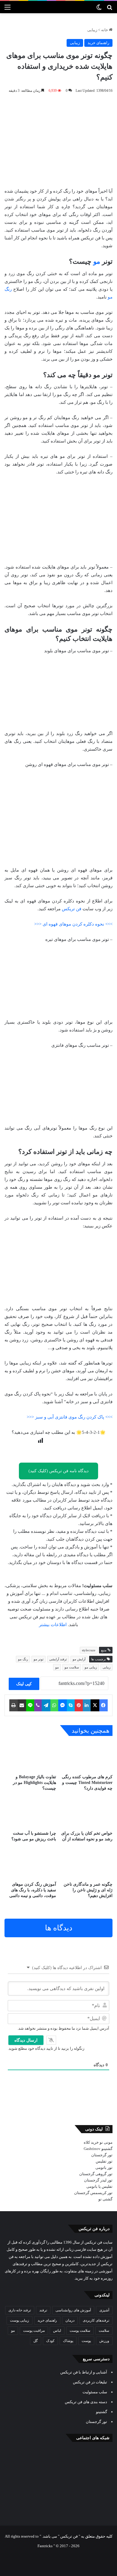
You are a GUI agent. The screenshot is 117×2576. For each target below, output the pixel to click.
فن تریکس (72, 909)
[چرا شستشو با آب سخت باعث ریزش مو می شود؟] (30, 1813)
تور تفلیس (104, 2161)
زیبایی (92, 30)
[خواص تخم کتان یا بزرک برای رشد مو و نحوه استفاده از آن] (87, 1813)
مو (97, 261)
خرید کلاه (91, 2142)
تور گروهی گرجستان (96, 2174)
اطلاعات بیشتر (53, 1625)
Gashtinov (92, 2149)
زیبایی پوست (19, 2320)
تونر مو (39, 1659)
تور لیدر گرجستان (98, 2180)
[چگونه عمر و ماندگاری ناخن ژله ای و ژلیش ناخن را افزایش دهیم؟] (87, 1864)
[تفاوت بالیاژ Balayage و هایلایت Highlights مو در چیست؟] (30, 1756)
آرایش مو (79, 1659)
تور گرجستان (102, 2155)
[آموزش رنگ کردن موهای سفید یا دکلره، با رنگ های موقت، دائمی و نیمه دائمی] (30, 1864)
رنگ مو (23, 1659)
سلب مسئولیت (95, 2392)
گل (36, 2341)
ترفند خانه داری (20, 2310)
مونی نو (106, 2142)
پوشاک (68, 2341)
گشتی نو (105, 2199)
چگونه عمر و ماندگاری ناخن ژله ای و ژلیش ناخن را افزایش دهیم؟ (88, 1890)
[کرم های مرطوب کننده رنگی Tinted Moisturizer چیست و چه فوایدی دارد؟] (87, 1756)
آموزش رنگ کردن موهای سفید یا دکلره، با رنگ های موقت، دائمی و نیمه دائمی (33, 1890)
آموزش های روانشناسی (73, 2310)
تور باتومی (104, 2168)
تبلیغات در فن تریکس (90, 2382)
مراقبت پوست (34, 2331)
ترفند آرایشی (58, 1659)
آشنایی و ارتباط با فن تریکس (84, 2372)
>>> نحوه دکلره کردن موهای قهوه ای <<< (73, 924)
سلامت (104, 2331)
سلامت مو (72, 1667)
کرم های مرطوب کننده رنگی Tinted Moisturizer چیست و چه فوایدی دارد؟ (87, 1783)
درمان (70, 2320)
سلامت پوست (80, 2331)
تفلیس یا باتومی (99, 2186)
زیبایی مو (91, 1667)
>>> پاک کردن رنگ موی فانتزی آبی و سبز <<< (70, 1417)
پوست (86, 2341)
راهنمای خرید (98, 43)
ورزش (104, 2341)
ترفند (43, 2310)
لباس (57, 2331)
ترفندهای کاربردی (96, 2320)
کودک (50, 2341)
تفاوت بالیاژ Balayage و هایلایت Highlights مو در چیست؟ (34, 1783)
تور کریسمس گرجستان (93, 2193)
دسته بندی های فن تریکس (86, 2402)
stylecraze (89, 1650)
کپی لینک (24, 1684)
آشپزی (104, 2310)
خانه (105, 30)
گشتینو (107, 2149)
